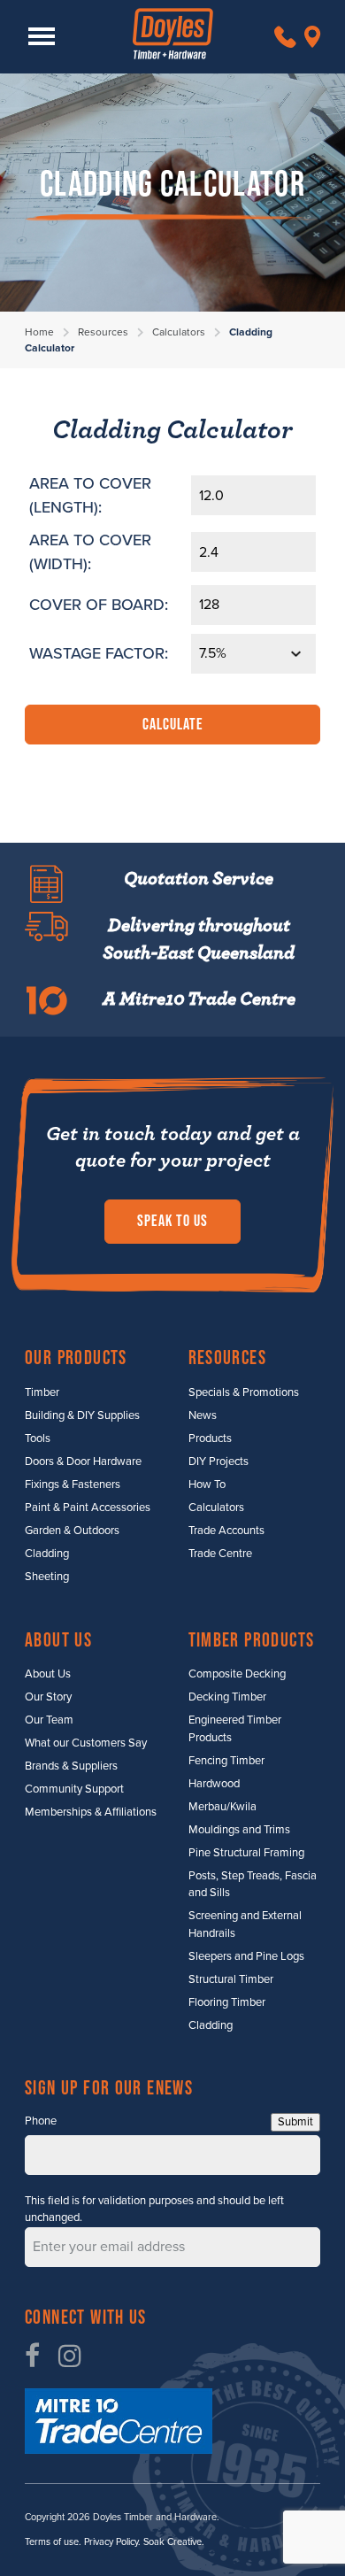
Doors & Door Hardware (83, 1462)
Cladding (47, 1554)
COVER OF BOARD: (99, 605)
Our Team (49, 1720)
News (203, 1415)
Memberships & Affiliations (91, 1812)
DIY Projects (218, 1462)
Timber (42, 1392)
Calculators (179, 332)
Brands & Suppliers (71, 1766)
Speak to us (172, 1221)
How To (207, 1485)
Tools (38, 1438)
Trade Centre (220, 1554)
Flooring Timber (227, 2002)
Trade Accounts (226, 1531)
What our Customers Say (86, 1743)
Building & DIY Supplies (82, 1415)
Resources (103, 332)
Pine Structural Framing (246, 1853)
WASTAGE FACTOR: (99, 653)
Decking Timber (227, 1697)
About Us (48, 1674)
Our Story (48, 1697)
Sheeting (47, 1577)
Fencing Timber (226, 1761)
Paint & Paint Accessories (88, 1508)
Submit (295, 2122)
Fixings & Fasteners (73, 1485)
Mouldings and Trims (239, 1830)
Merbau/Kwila (222, 1807)
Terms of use (52, 2542)
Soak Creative (172, 2542)
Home (39, 332)
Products (210, 1438)
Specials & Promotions (244, 1392)
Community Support (74, 1789)
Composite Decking (237, 1674)
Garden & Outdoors (72, 1531)
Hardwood (214, 1784)
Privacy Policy (111, 2542)
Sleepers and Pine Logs (246, 1956)
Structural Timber (231, 1979)
